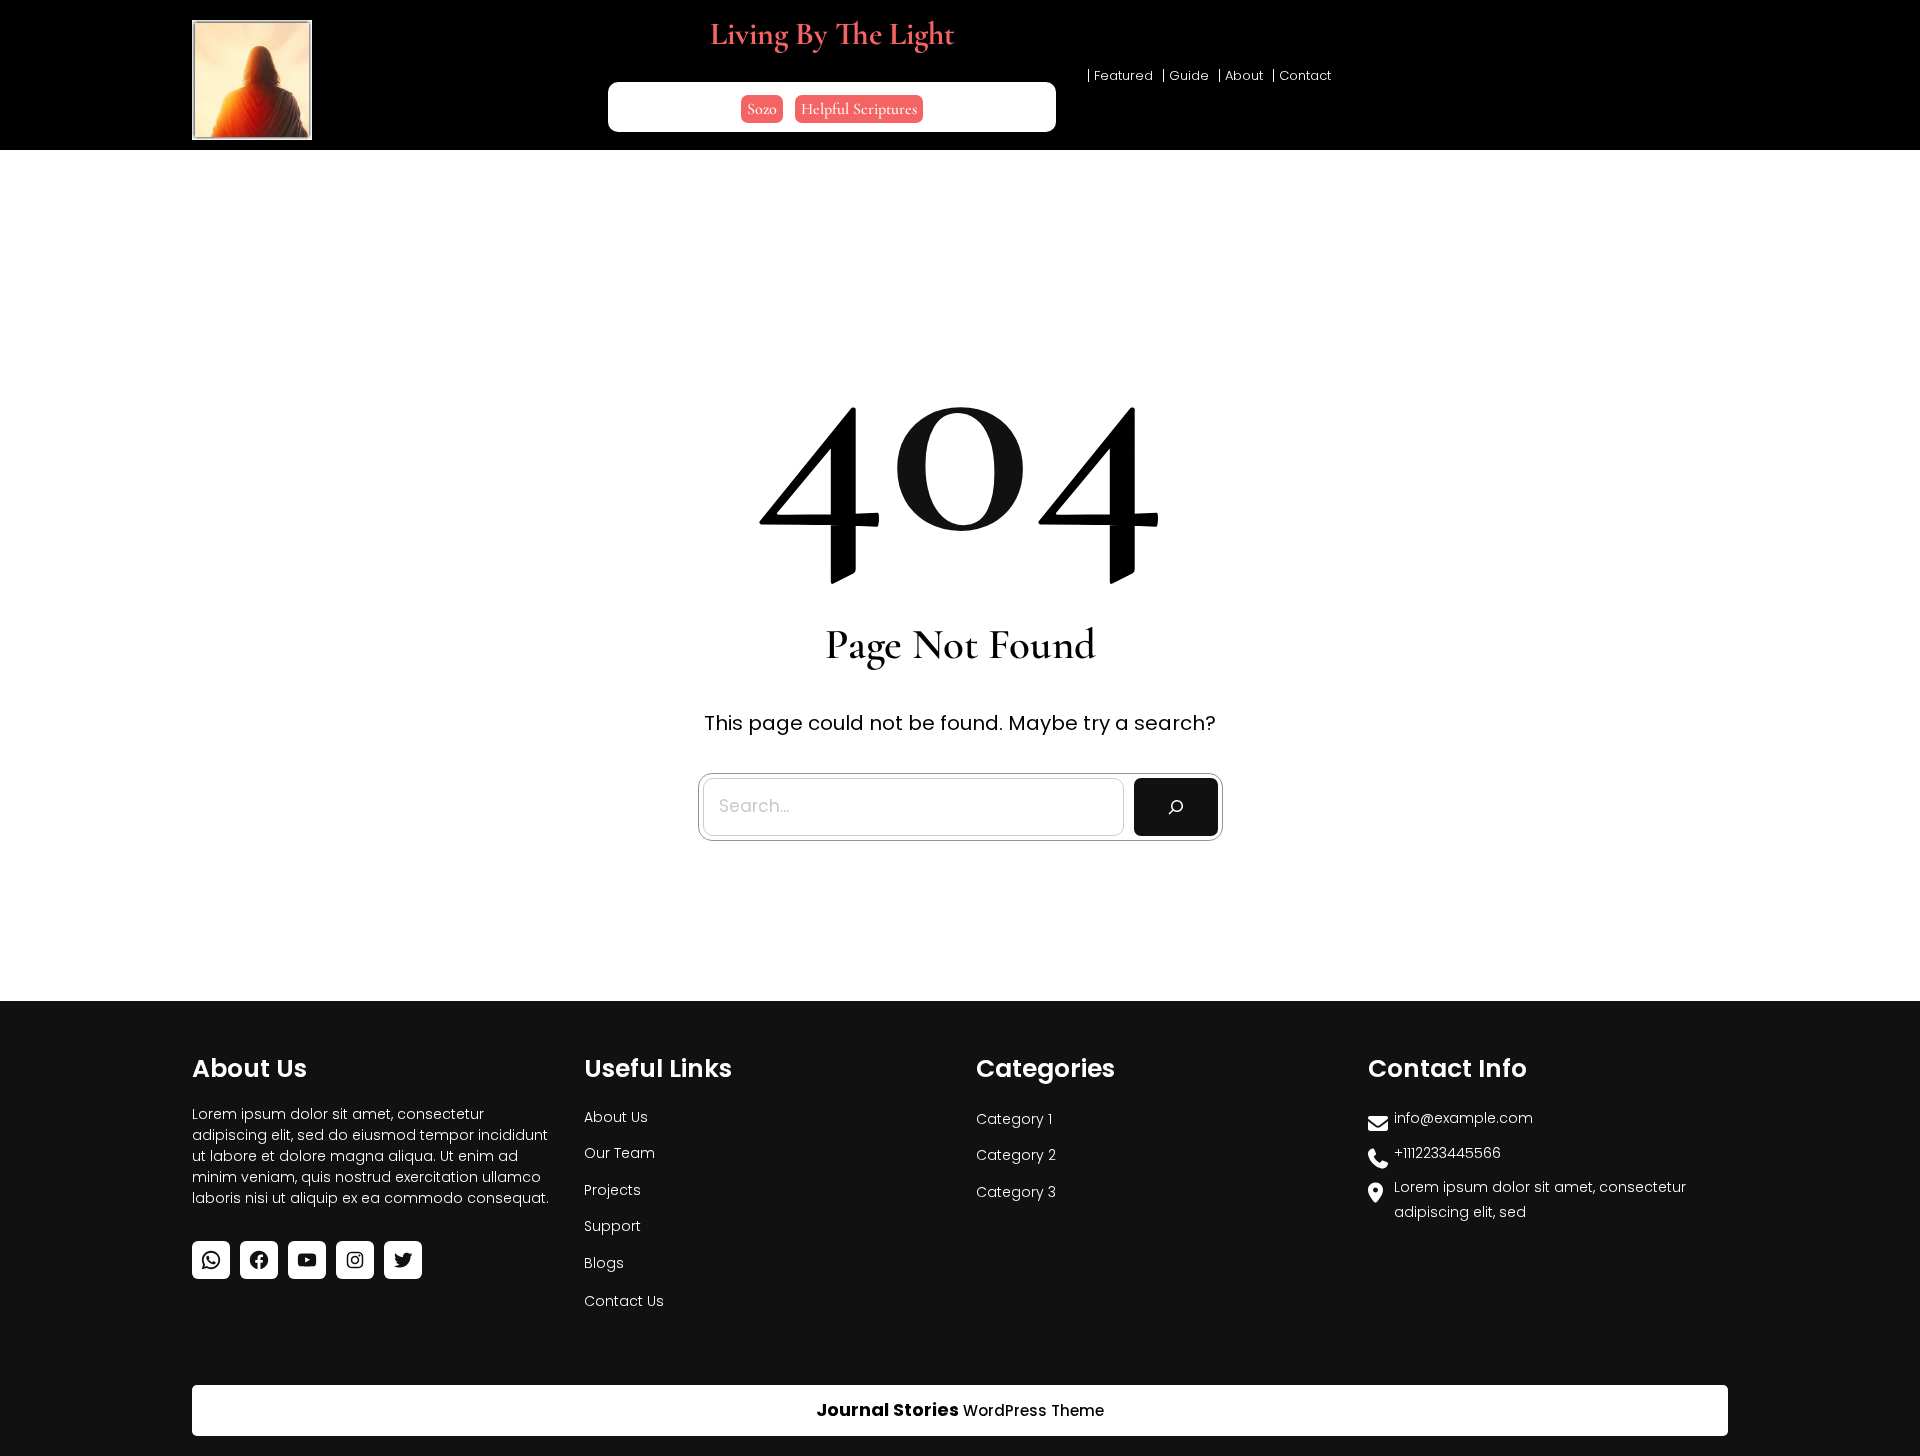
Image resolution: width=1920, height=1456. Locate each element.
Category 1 (1014, 1119)
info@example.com (1463, 1118)
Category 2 (1016, 1155)
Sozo (762, 109)
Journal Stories (887, 1409)
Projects (612, 1190)
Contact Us (624, 1301)
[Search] (1176, 807)
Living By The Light (832, 33)
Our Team (619, 1153)
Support (612, 1226)
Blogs (604, 1263)
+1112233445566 (1447, 1153)
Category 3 (1016, 1192)
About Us (616, 1117)
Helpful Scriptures (859, 109)
